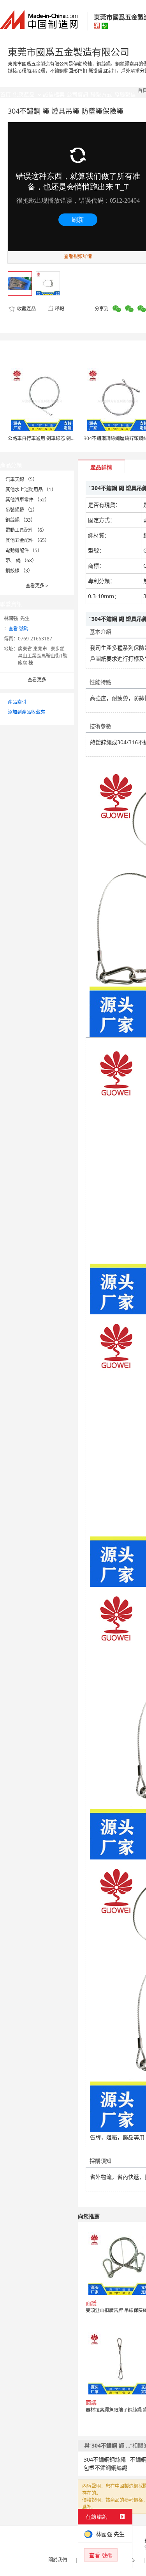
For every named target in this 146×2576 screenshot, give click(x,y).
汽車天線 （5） (21, 479)
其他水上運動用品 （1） (31, 489)
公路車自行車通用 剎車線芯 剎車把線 (46, 438)
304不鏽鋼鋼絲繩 (105, 2459)
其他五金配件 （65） (27, 540)
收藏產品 (26, 309)
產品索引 (17, 702)
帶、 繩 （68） (21, 561)
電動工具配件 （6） (26, 530)
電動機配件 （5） (24, 550)
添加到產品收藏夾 (26, 712)
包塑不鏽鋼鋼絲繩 (106, 2468)
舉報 (60, 309)
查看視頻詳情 (78, 256)
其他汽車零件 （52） (27, 500)
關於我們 (58, 2560)
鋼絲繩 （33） (20, 520)
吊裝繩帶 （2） (21, 510)
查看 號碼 (18, 628)
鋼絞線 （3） (19, 571)
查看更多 (37, 586)
